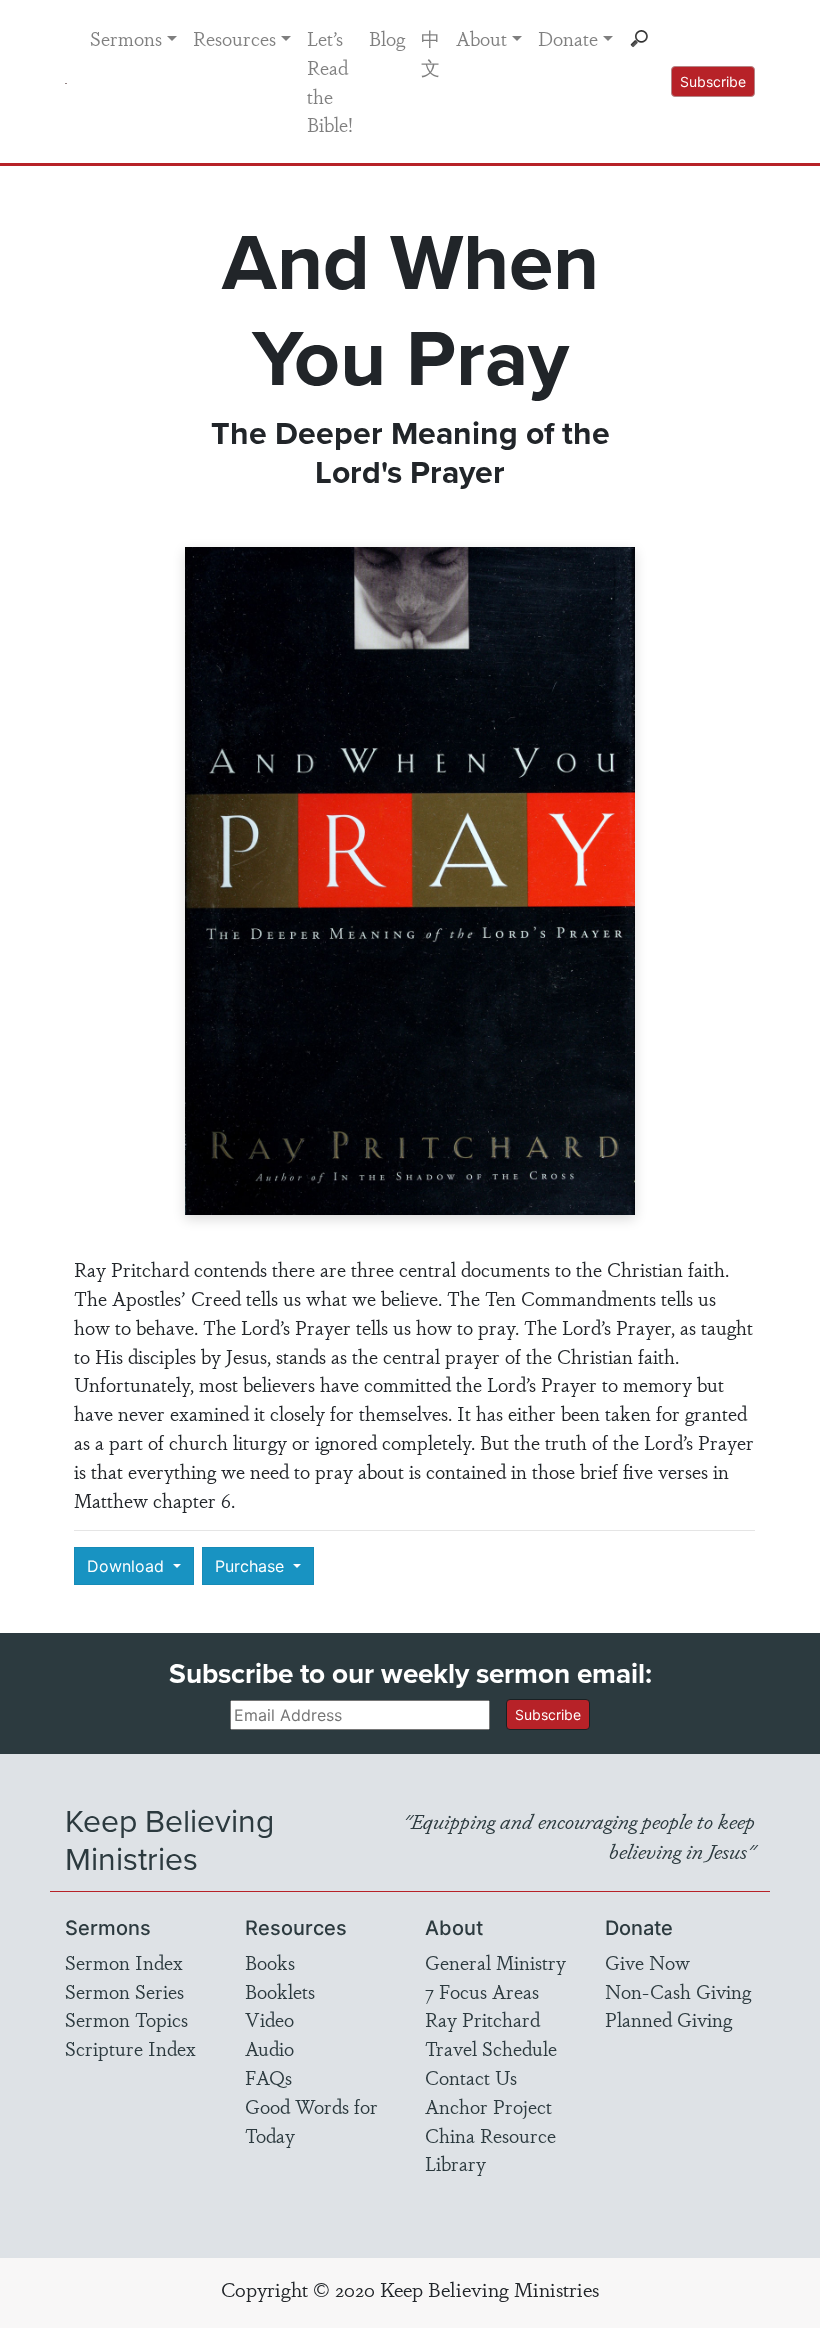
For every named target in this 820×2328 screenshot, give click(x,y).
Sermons (126, 38)
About (481, 38)
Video (269, 2019)
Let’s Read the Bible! (330, 81)
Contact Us (471, 2077)
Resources (234, 38)
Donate (568, 38)
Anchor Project (488, 2106)
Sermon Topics (126, 2019)
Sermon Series (124, 1991)
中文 (430, 52)
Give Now (647, 1962)
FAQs (268, 2077)
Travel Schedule (491, 2048)
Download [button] (128, 1566)
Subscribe (713, 81)
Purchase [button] (252, 1566)
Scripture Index (130, 2048)
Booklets (280, 1991)
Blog (387, 38)
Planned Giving (668, 2019)
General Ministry (495, 1962)
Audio (269, 2048)
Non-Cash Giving (678, 1991)
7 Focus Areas (482, 1991)
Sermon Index (124, 1962)
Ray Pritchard (482, 2019)
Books (270, 1962)
